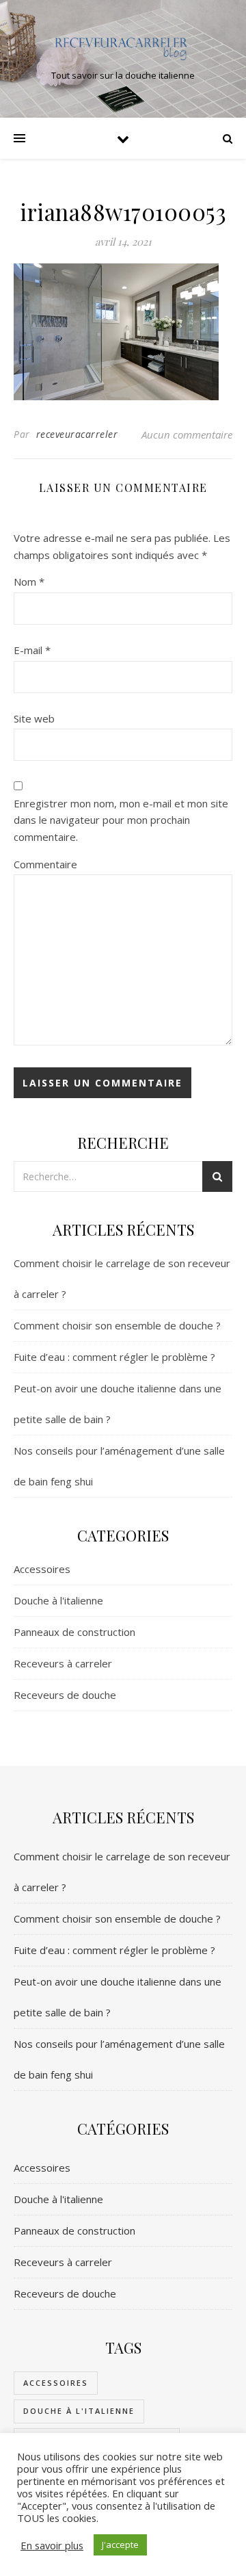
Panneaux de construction (74, 1632)
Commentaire (45, 864)
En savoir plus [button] (52, 2545)
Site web (34, 718)
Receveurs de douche (65, 1695)
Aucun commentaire (187, 434)
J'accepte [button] (120, 2545)
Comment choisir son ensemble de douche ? (117, 1325)
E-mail (32, 650)
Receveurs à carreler (63, 1663)
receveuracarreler (77, 434)
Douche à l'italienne (58, 1600)
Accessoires (42, 1569)
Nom (29, 582)
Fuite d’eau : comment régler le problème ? (114, 1357)
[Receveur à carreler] (123, 47)
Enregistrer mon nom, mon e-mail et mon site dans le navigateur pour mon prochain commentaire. (121, 820)
